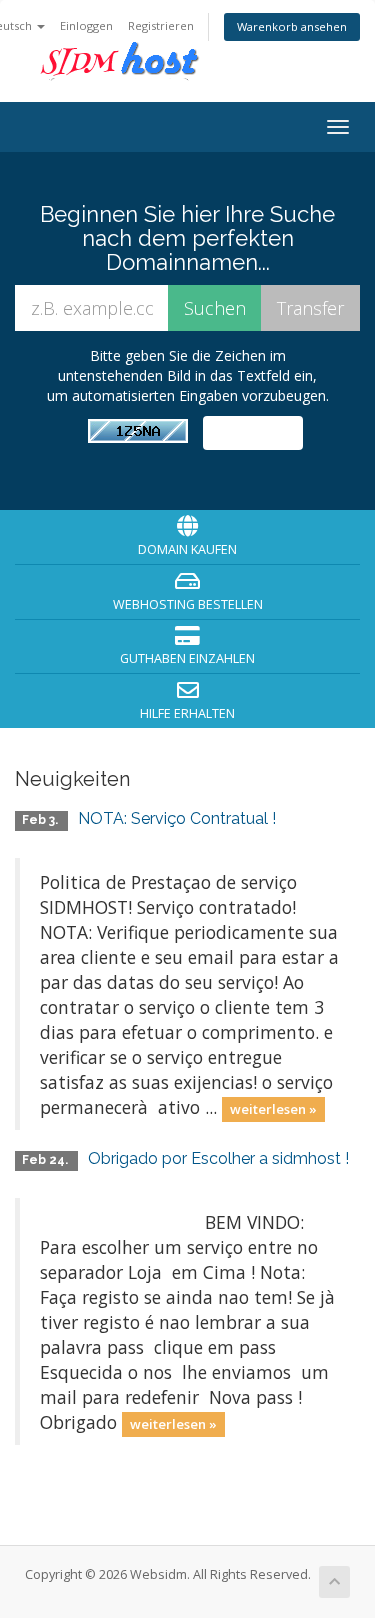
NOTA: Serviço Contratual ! (177, 818)
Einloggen (86, 25)
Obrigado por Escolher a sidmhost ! (218, 1158)
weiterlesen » (273, 1109)
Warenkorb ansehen (292, 26)
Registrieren (161, 25)
